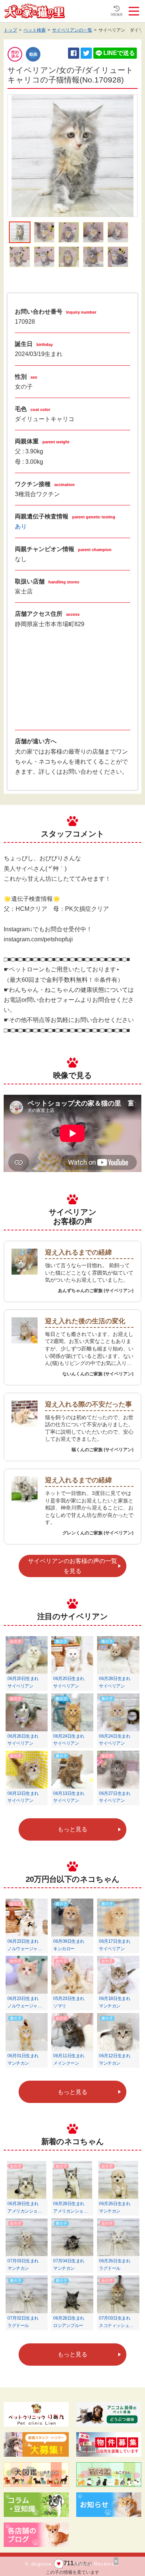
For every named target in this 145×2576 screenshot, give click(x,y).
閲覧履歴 (117, 15)
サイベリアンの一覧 (72, 30)
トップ (10, 30)
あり (21, 526)
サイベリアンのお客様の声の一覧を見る (72, 1566)
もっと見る (72, 1829)
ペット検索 (35, 30)
